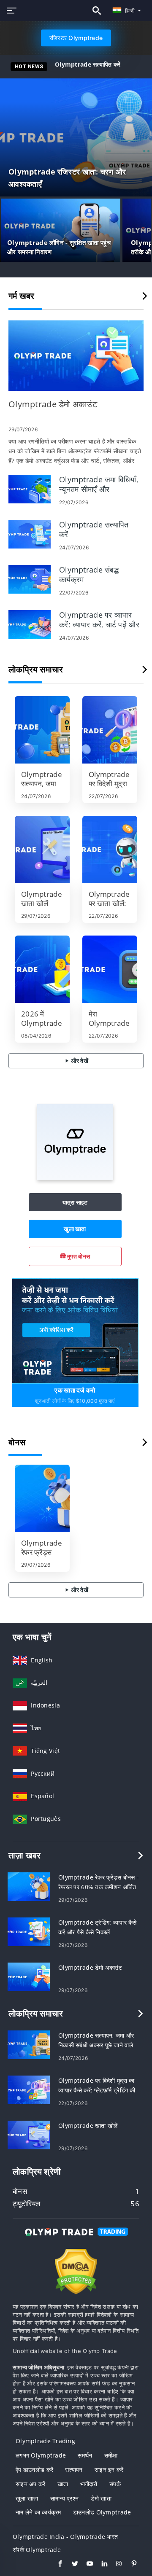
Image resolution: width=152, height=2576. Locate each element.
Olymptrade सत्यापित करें (88, 64)
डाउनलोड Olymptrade (102, 2512)
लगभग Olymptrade (41, 2455)
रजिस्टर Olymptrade (76, 38)
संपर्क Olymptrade (37, 2550)
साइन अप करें (31, 2484)
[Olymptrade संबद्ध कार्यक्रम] (30, 579)
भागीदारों (89, 2484)
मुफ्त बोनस (78, 1256)
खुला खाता (75, 1229)
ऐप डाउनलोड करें (34, 2470)
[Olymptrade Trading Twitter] (71, 2565)
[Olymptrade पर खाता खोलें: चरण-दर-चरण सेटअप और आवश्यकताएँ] (110, 850)
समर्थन (85, 2455)
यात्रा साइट (75, 1202)
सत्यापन (74, 2470)
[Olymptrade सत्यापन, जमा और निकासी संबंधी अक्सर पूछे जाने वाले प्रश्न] (42, 730)
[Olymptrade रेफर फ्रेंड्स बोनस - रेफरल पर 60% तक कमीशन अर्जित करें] (42, 1498)
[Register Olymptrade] (75, 1330)
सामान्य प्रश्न (65, 2498)
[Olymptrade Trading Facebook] (56, 2565)
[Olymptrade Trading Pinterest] (130, 2565)
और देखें (79, 1061)
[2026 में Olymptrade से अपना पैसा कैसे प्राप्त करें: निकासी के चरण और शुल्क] (42, 969)
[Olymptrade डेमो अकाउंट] (76, 356)
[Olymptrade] (75, 1178)
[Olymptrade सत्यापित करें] (30, 534)
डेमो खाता (101, 2498)
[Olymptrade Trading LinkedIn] (100, 2565)
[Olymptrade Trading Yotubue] (85, 2565)
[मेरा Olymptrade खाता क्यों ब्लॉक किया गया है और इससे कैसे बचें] (110, 969)
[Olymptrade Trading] (76, 2239)
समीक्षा (111, 2455)
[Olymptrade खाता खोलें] (42, 850)
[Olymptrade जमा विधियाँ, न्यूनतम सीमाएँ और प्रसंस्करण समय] (30, 488)
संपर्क (115, 2484)
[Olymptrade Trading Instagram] (115, 2565)
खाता (63, 2484)
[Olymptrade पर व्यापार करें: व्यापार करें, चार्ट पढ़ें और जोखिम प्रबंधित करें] (30, 624)
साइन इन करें (109, 2470)
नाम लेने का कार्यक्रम (38, 2512)
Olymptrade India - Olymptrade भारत (65, 2537)
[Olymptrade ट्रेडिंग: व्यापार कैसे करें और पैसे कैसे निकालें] (29, 1931)
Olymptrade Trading (45, 2441)
